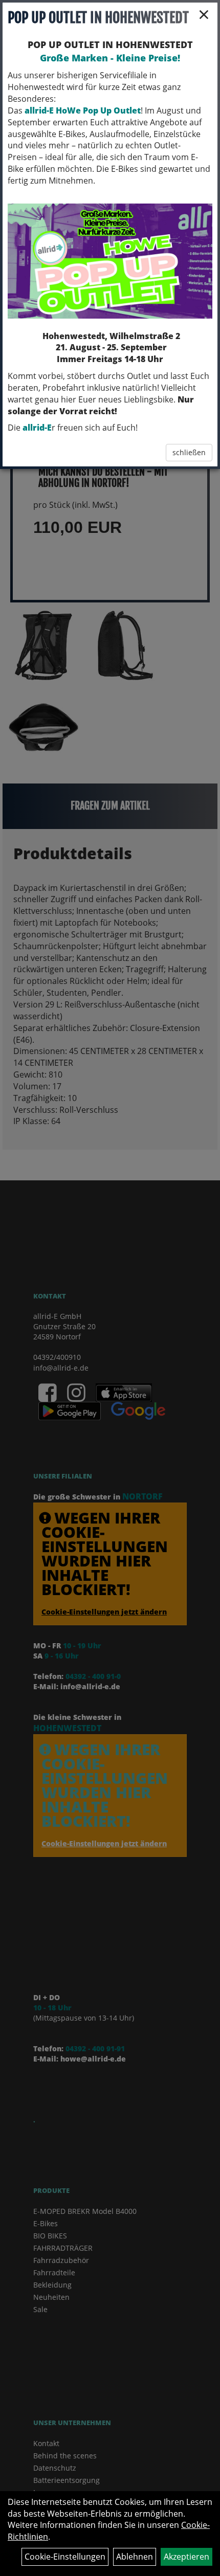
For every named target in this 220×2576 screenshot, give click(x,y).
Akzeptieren (186, 2557)
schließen (189, 452)
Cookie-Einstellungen (65, 2557)
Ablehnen (135, 2557)
